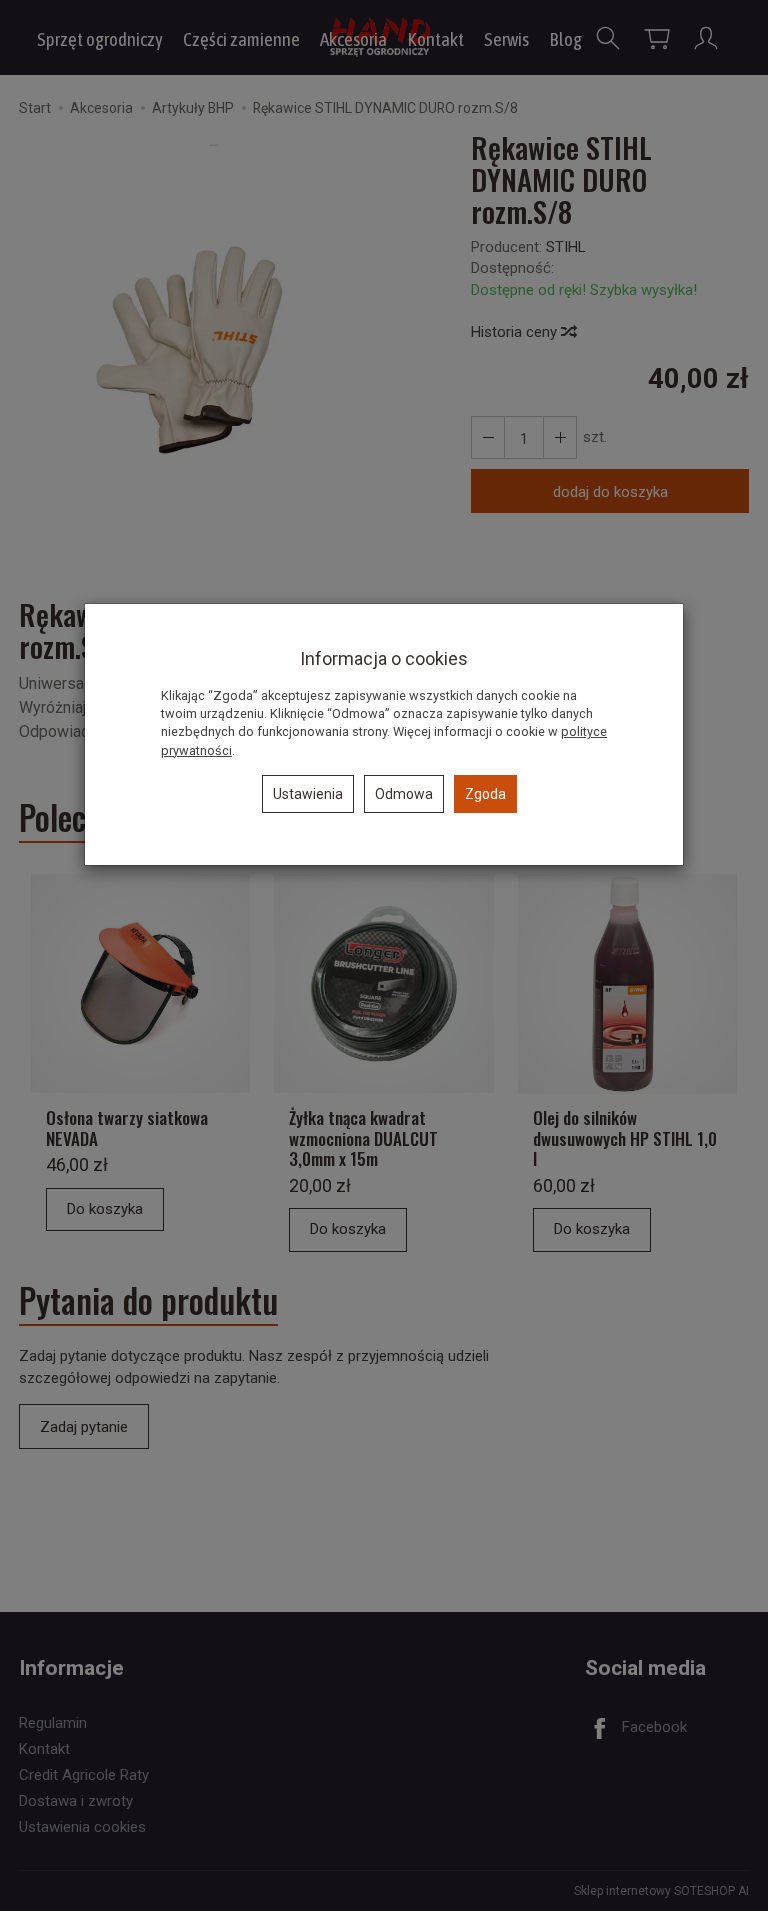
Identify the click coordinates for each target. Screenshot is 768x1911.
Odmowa (404, 794)
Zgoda (485, 794)
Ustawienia (308, 794)
